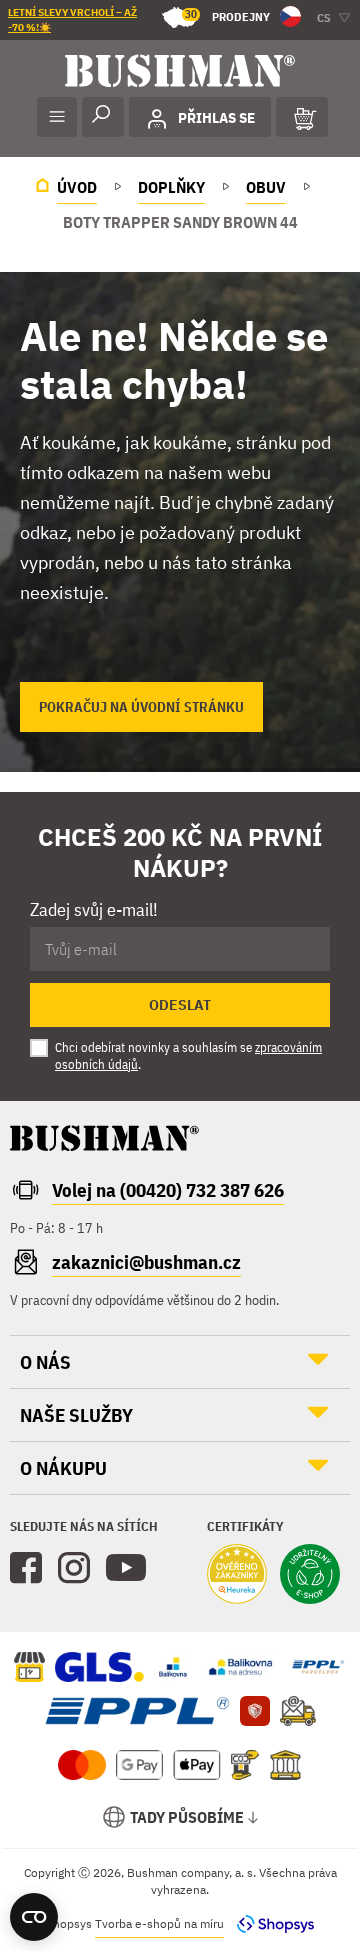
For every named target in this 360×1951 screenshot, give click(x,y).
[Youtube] (126, 1568)
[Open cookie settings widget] (34, 1917)
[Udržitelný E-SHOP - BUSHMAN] (310, 1576)
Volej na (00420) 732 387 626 (168, 1190)
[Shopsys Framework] (270, 1923)
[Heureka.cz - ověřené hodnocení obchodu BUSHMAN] (237, 1576)
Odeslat (180, 1005)
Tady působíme (187, 1817)
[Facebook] (26, 1568)
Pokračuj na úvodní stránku (141, 707)
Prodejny (227, 15)
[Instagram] (74, 1568)
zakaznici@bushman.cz (146, 1262)
